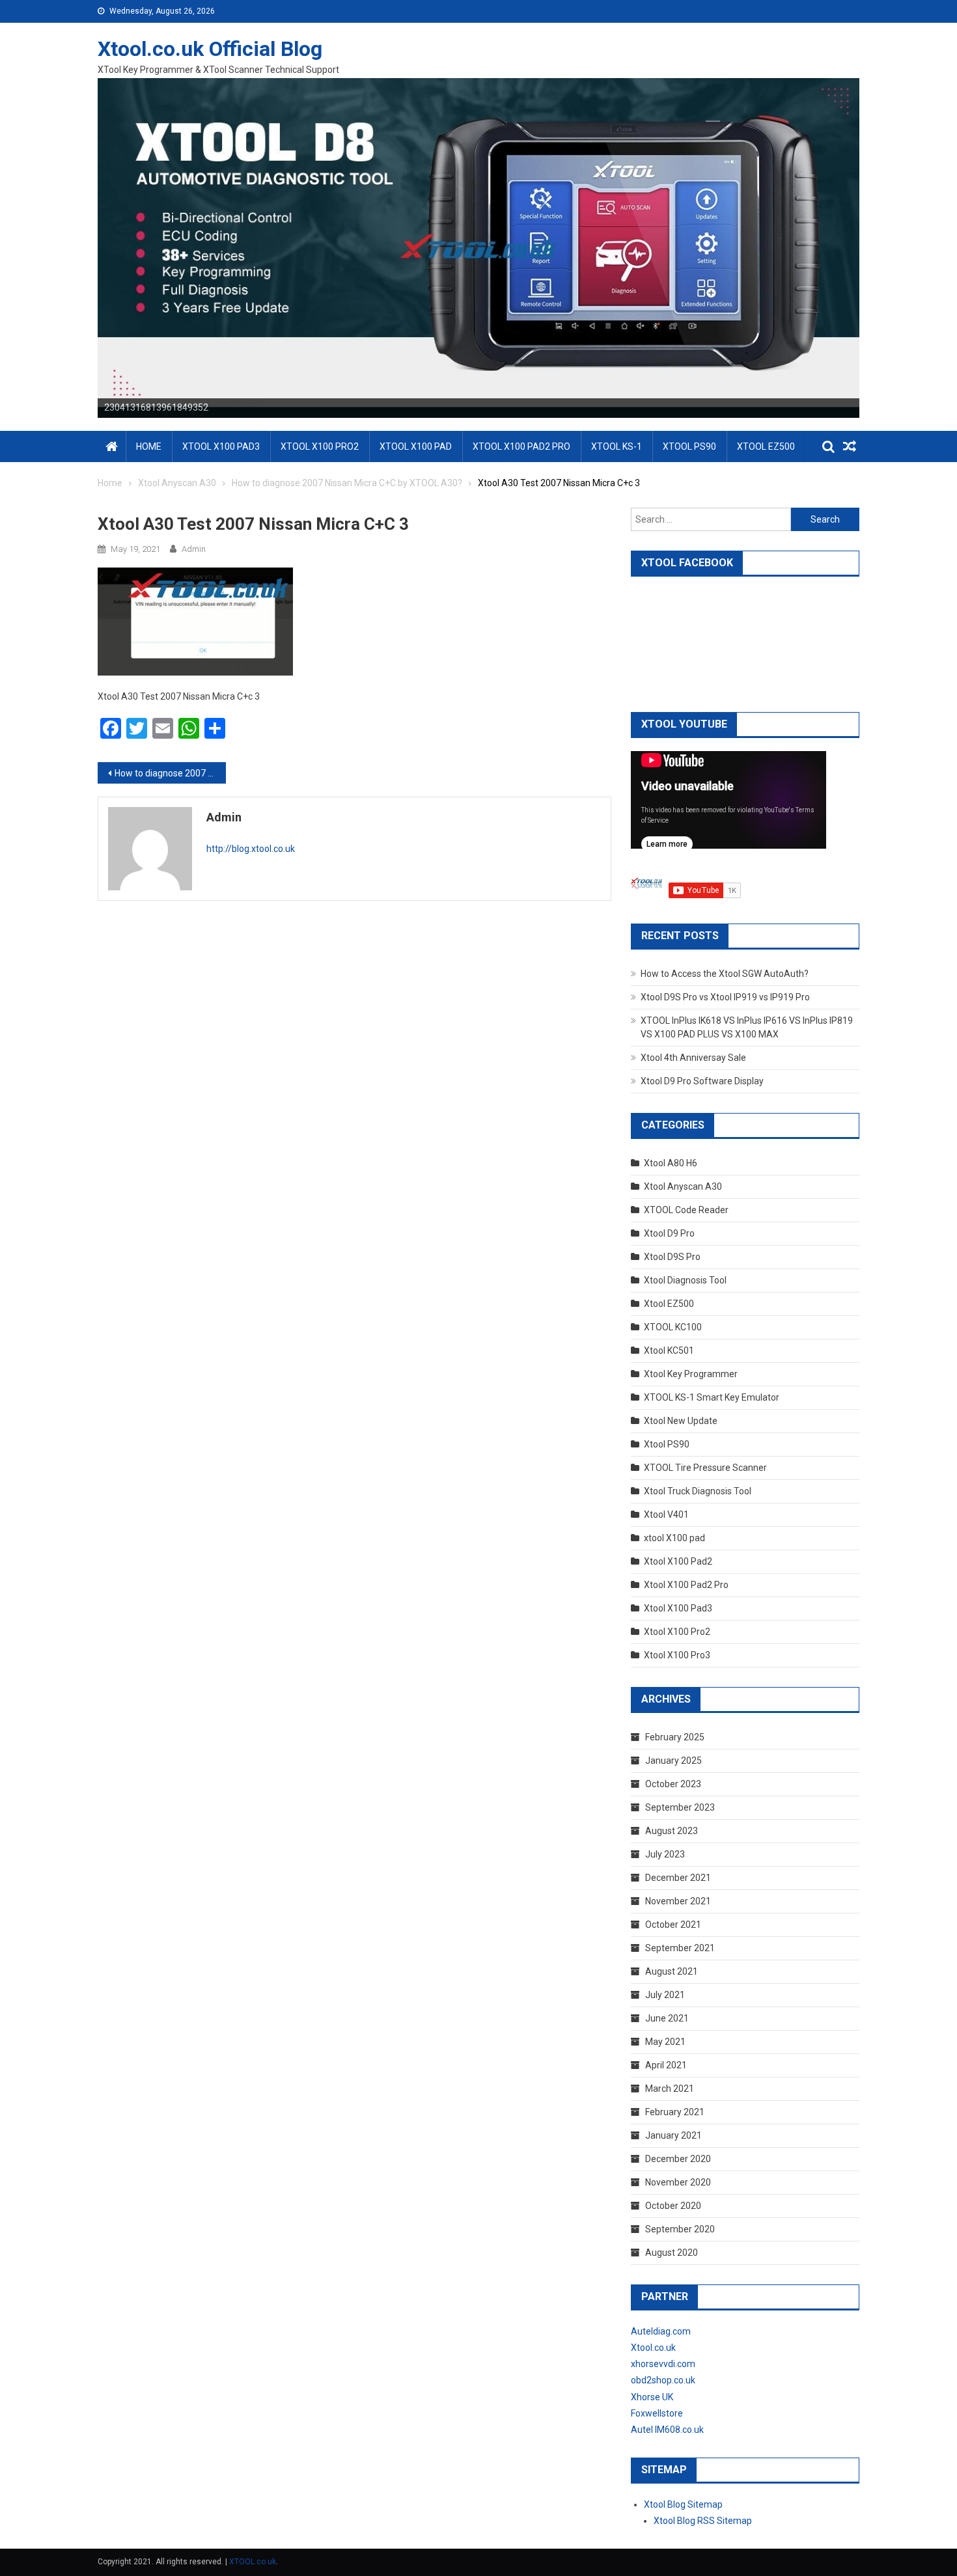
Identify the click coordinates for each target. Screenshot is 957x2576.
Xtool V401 (666, 1514)
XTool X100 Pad (416, 446)
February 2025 (675, 1737)
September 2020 (680, 2229)
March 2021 (670, 2089)
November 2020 (678, 2182)
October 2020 (673, 2206)
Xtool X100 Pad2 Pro (686, 1585)
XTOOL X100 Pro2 (320, 446)
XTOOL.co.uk (253, 2562)
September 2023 (680, 1807)
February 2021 (675, 2112)
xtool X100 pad (674, 1538)
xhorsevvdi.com (663, 2364)
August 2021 (672, 1971)
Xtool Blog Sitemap (683, 2504)
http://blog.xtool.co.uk (251, 849)
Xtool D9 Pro (669, 1233)
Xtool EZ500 (669, 1304)
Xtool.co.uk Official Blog (210, 49)
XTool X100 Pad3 (221, 446)
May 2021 (665, 2042)
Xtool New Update (681, 1421)
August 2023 (672, 1831)
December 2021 (678, 1878)
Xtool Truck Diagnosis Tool (698, 1491)
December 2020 (678, 2159)
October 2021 (673, 1925)
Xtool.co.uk (653, 2348)
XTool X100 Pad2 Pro (521, 446)
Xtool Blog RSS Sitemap (703, 2521)
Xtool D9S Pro (672, 1257)
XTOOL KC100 (673, 1327)
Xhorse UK (652, 2397)
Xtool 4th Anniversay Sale (693, 1058)
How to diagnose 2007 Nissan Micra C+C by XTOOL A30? (170, 773)
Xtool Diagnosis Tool (685, 1280)
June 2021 (667, 2018)
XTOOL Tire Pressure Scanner (705, 1468)
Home (149, 446)
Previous (75, 245)
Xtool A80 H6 (671, 1163)
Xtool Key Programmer (691, 1374)
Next (882, 245)
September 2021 (680, 1948)
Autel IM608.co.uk (667, 2430)
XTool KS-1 (617, 446)
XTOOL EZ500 (766, 446)
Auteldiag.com (661, 2331)
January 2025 (673, 1761)
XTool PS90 (689, 446)
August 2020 (672, 2253)
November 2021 (678, 1901)
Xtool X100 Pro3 (677, 1655)
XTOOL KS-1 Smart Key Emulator (712, 1397)
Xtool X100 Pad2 (678, 1561)
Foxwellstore (657, 2413)
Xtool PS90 (667, 1444)
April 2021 (666, 2065)
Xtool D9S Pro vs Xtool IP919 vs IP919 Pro (725, 997)
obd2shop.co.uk (663, 2380)
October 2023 (673, 1784)
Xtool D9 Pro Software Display (702, 1081)
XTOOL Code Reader (686, 1210)
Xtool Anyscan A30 (683, 1186)
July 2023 (665, 1854)
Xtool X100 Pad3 (678, 1608)
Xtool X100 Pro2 (677, 1632)
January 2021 (673, 2135)
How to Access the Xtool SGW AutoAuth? (725, 974)
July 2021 (665, 1995)
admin (194, 549)
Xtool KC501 (669, 1350)
